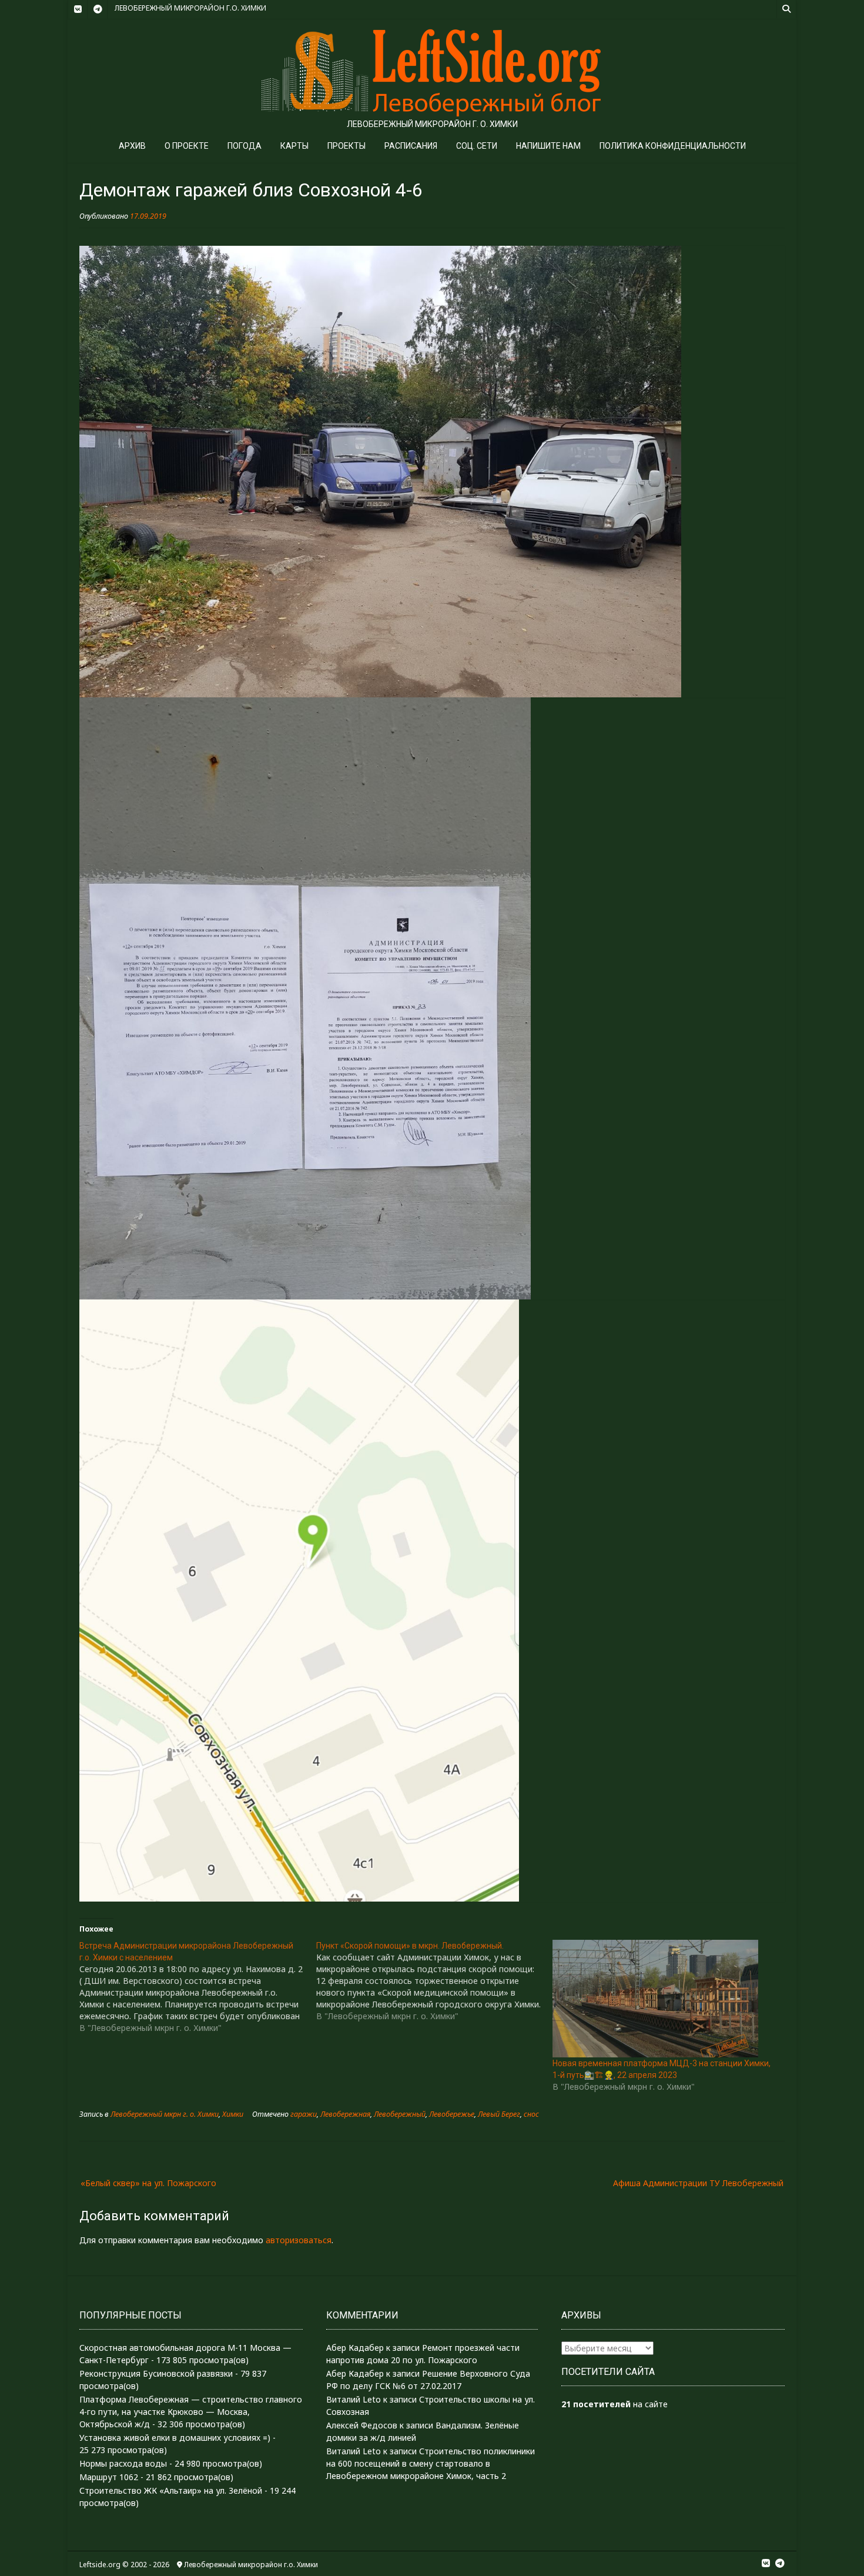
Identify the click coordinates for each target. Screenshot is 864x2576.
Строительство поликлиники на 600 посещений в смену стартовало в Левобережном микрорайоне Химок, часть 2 (431, 2463)
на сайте (614, 2404)
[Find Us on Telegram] (98, 9)
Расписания (411, 146)
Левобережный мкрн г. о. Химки (165, 2114)
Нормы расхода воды (123, 2463)
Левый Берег (499, 2114)
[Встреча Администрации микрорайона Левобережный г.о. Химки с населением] (198, 1987)
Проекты (346, 146)
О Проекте (187, 146)
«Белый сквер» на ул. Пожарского (148, 2183)
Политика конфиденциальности (673, 146)
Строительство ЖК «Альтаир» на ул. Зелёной (171, 2490)
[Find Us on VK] (78, 9)
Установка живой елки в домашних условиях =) (175, 2438)
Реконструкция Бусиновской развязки (156, 2373)
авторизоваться (299, 2240)
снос (531, 2114)
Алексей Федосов (362, 2425)
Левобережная (345, 2114)
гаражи (304, 2114)
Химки (233, 2114)
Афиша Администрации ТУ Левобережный (698, 2183)
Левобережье (452, 2114)
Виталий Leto (354, 2399)
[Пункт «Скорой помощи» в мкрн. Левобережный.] (435, 1981)
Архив (132, 146)
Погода (245, 146)
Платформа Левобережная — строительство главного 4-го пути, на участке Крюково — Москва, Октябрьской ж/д (191, 2412)
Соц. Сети (477, 146)
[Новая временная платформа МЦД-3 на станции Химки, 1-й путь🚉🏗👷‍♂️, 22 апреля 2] (665, 1999)
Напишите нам (548, 146)
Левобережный (400, 2114)
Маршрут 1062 (109, 2477)
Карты (294, 146)
